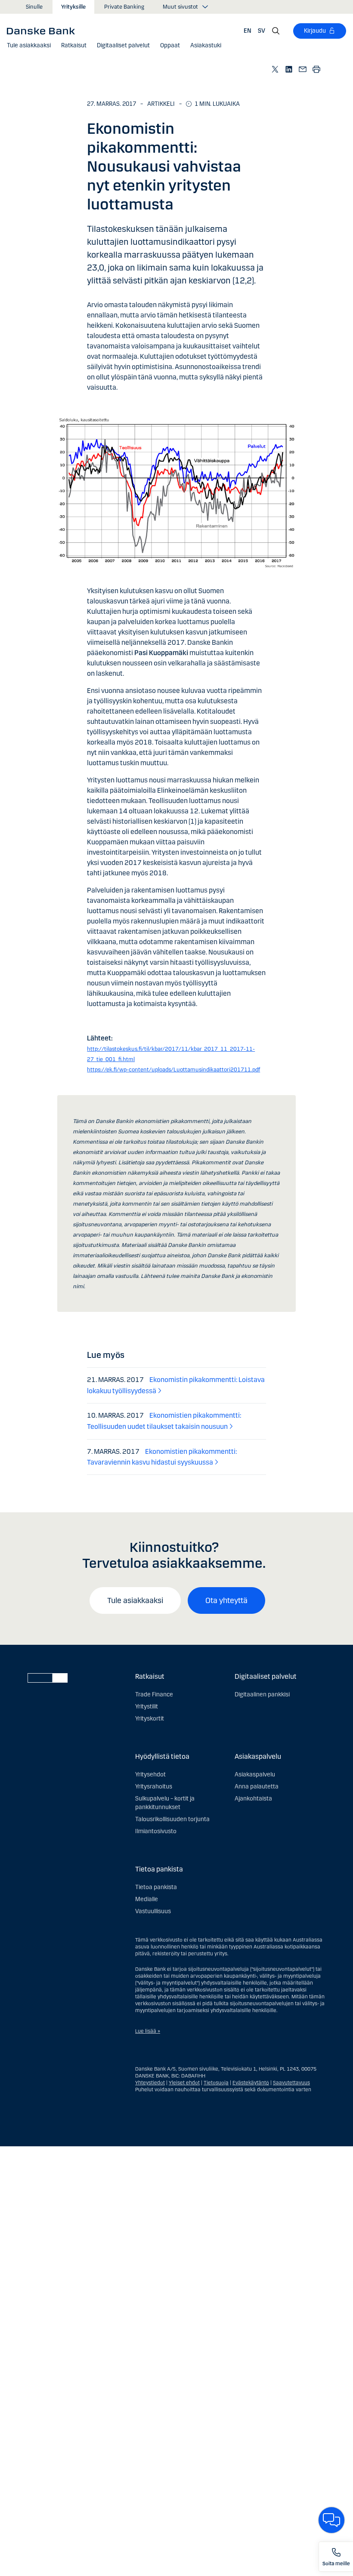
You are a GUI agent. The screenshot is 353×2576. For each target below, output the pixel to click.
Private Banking (124, 7)
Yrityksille (73, 7)
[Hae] (276, 31)
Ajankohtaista (253, 1799)
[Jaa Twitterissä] (276, 69)
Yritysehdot (150, 1774)
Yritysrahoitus (154, 1787)
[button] (74, 46)
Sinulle (34, 7)
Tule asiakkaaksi (135, 1600)
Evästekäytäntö (251, 2083)
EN (248, 31)
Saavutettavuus (291, 2083)
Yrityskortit (150, 1719)
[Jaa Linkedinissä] (289, 69)
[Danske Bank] (44, 31)
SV (262, 31)
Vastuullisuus (153, 1911)
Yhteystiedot (150, 2083)
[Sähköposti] (303, 69)
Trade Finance (154, 1694)
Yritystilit (147, 1707)
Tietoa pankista (156, 1887)
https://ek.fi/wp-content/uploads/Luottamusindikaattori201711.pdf (173, 1070)
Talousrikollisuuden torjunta (172, 1819)
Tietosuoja (216, 2083)
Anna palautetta (257, 1787)
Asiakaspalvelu (255, 1774)
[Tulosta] (317, 69)
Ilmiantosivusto (156, 1831)
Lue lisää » (148, 2031)
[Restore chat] (331, 2520)
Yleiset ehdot (184, 2083)
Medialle (147, 1899)
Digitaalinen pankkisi (262, 1694)
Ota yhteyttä (226, 1600)
